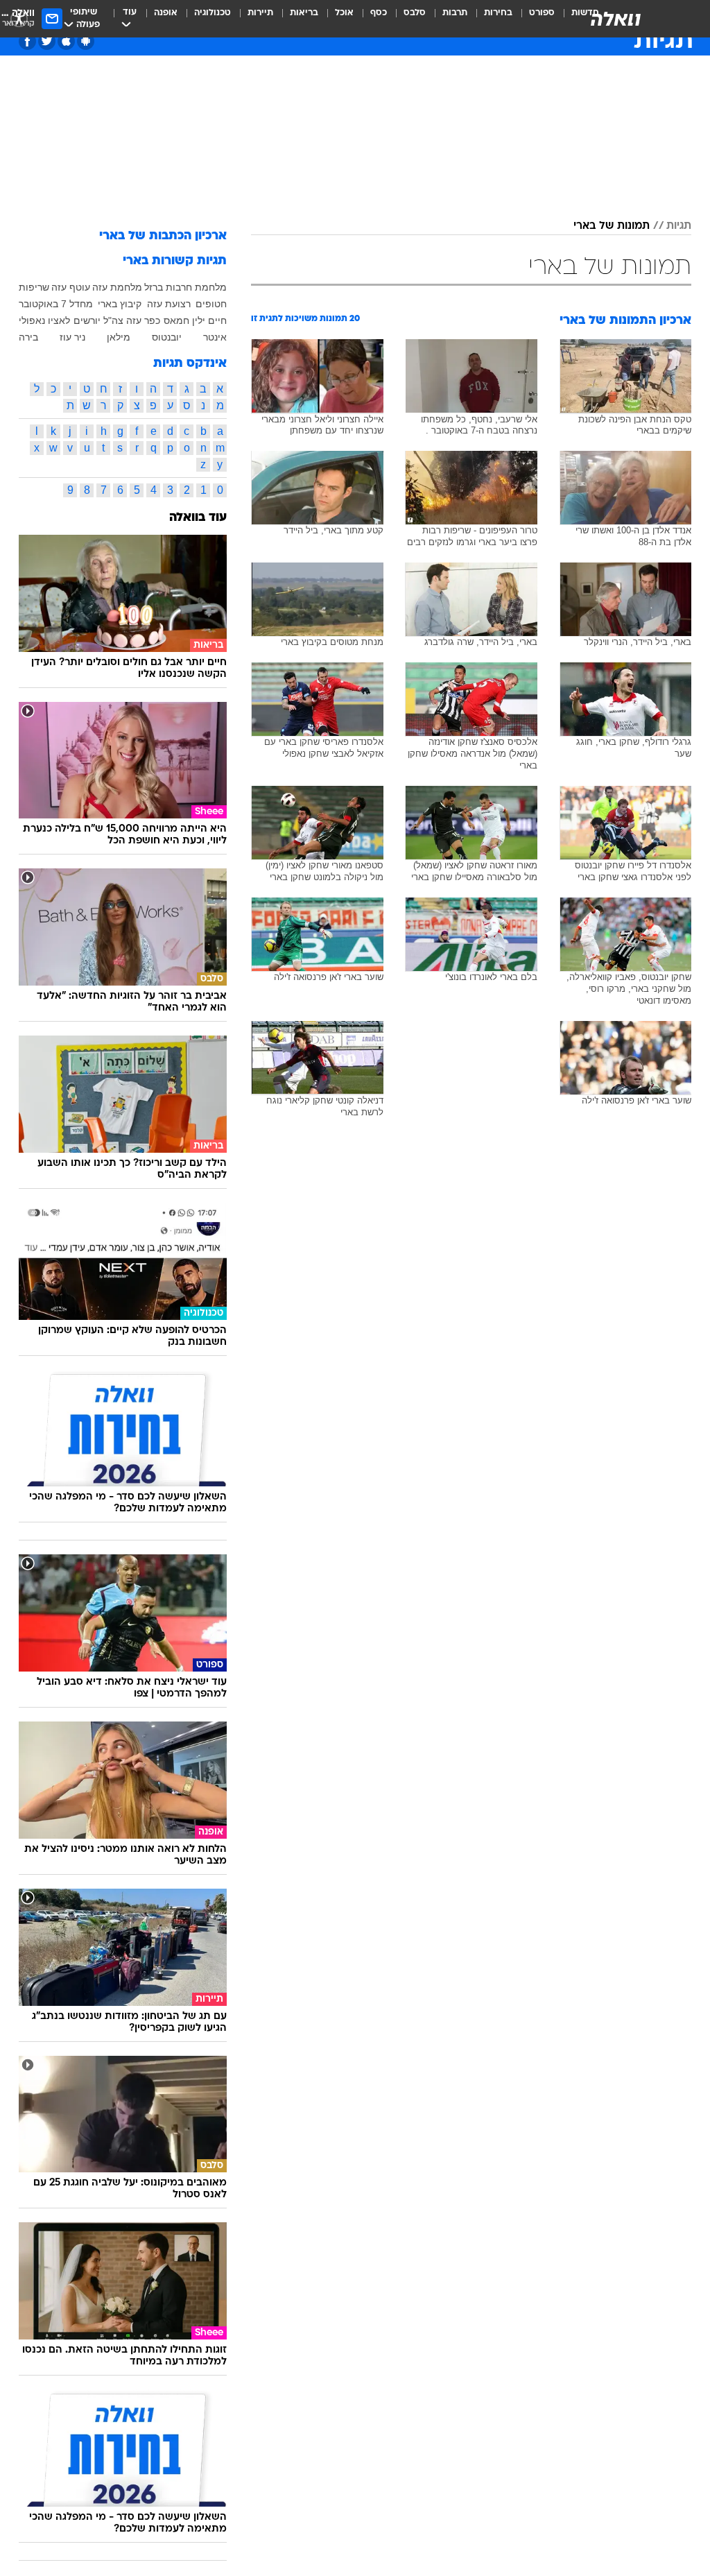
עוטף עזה (71, 287)
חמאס (176, 320)
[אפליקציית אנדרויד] (86, 41)
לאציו (59, 320)
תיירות (260, 13)
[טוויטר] (47, 41)
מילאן (119, 337)
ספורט (542, 13)
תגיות (679, 226)
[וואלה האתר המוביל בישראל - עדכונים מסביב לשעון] (616, 19)
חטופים (211, 304)
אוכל (344, 13)
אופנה (166, 13)
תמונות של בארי (612, 226)
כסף (379, 13)
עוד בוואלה (198, 518)
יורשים (87, 320)
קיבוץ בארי (120, 304)
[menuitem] (534, 19)
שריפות (34, 287)
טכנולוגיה (213, 13)
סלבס (415, 13)
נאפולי (32, 320)
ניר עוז (72, 337)
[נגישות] (19, 18)
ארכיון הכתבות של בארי (163, 236)
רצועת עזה (169, 304)
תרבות (455, 13)
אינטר (215, 337)
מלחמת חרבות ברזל (185, 287)
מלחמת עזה (117, 287)
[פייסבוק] (27, 41)
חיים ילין (209, 320)
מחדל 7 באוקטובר (56, 304)
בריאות (304, 13)
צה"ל (113, 320)
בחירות (498, 13)
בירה (28, 337)
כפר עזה (143, 320)
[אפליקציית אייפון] (66, 41)
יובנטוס (167, 337)
